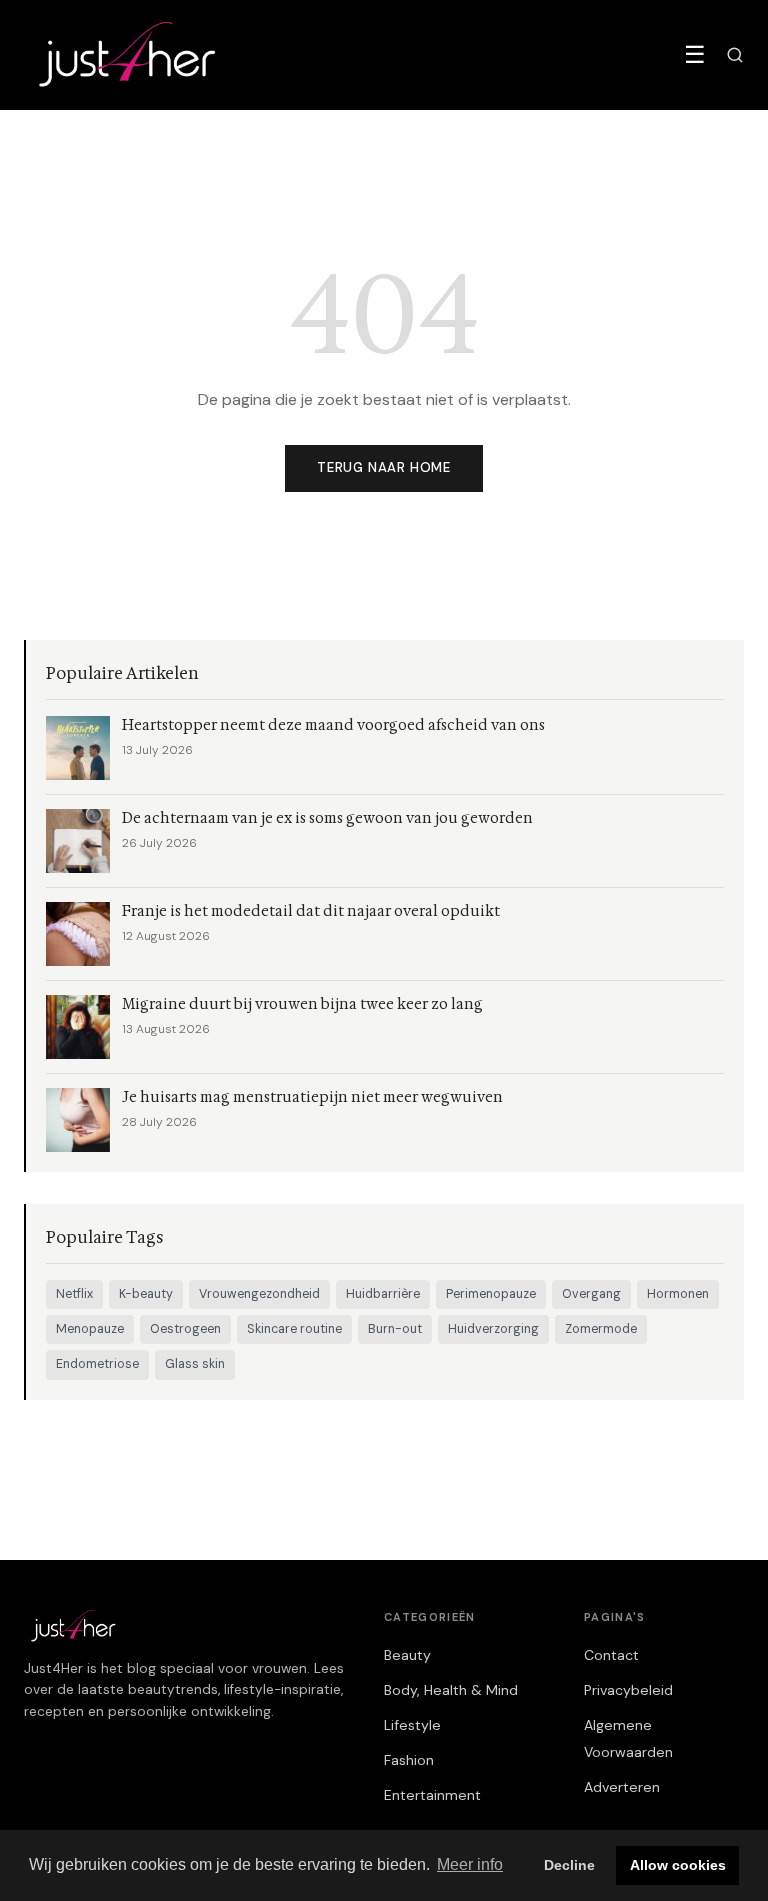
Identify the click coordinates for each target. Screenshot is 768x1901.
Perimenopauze (491, 1294)
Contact (611, 1655)
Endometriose (97, 1364)
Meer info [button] (470, 1864)
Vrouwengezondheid (259, 1294)
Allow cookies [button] (678, 1865)
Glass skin (195, 1364)
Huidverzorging (493, 1329)
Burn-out (395, 1329)
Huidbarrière (383, 1294)
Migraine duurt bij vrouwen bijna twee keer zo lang (302, 1004)
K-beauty (146, 1294)
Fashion (409, 1760)
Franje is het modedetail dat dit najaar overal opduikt (311, 911)
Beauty (407, 1655)
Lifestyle (412, 1725)
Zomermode (601, 1329)
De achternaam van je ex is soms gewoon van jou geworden (327, 818)
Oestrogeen (185, 1329)
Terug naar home (384, 467)
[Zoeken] (735, 55)
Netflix (74, 1294)
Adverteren (622, 1787)
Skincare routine (294, 1329)
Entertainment (432, 1795)
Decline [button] (569, 1865)
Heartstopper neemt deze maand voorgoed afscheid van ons (333, 725)
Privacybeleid (628, 1690)
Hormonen (678, 1294)
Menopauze (90, 1329)
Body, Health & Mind (451, 1690)
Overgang (591, 1294)
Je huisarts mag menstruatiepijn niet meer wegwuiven (312, 1097)
